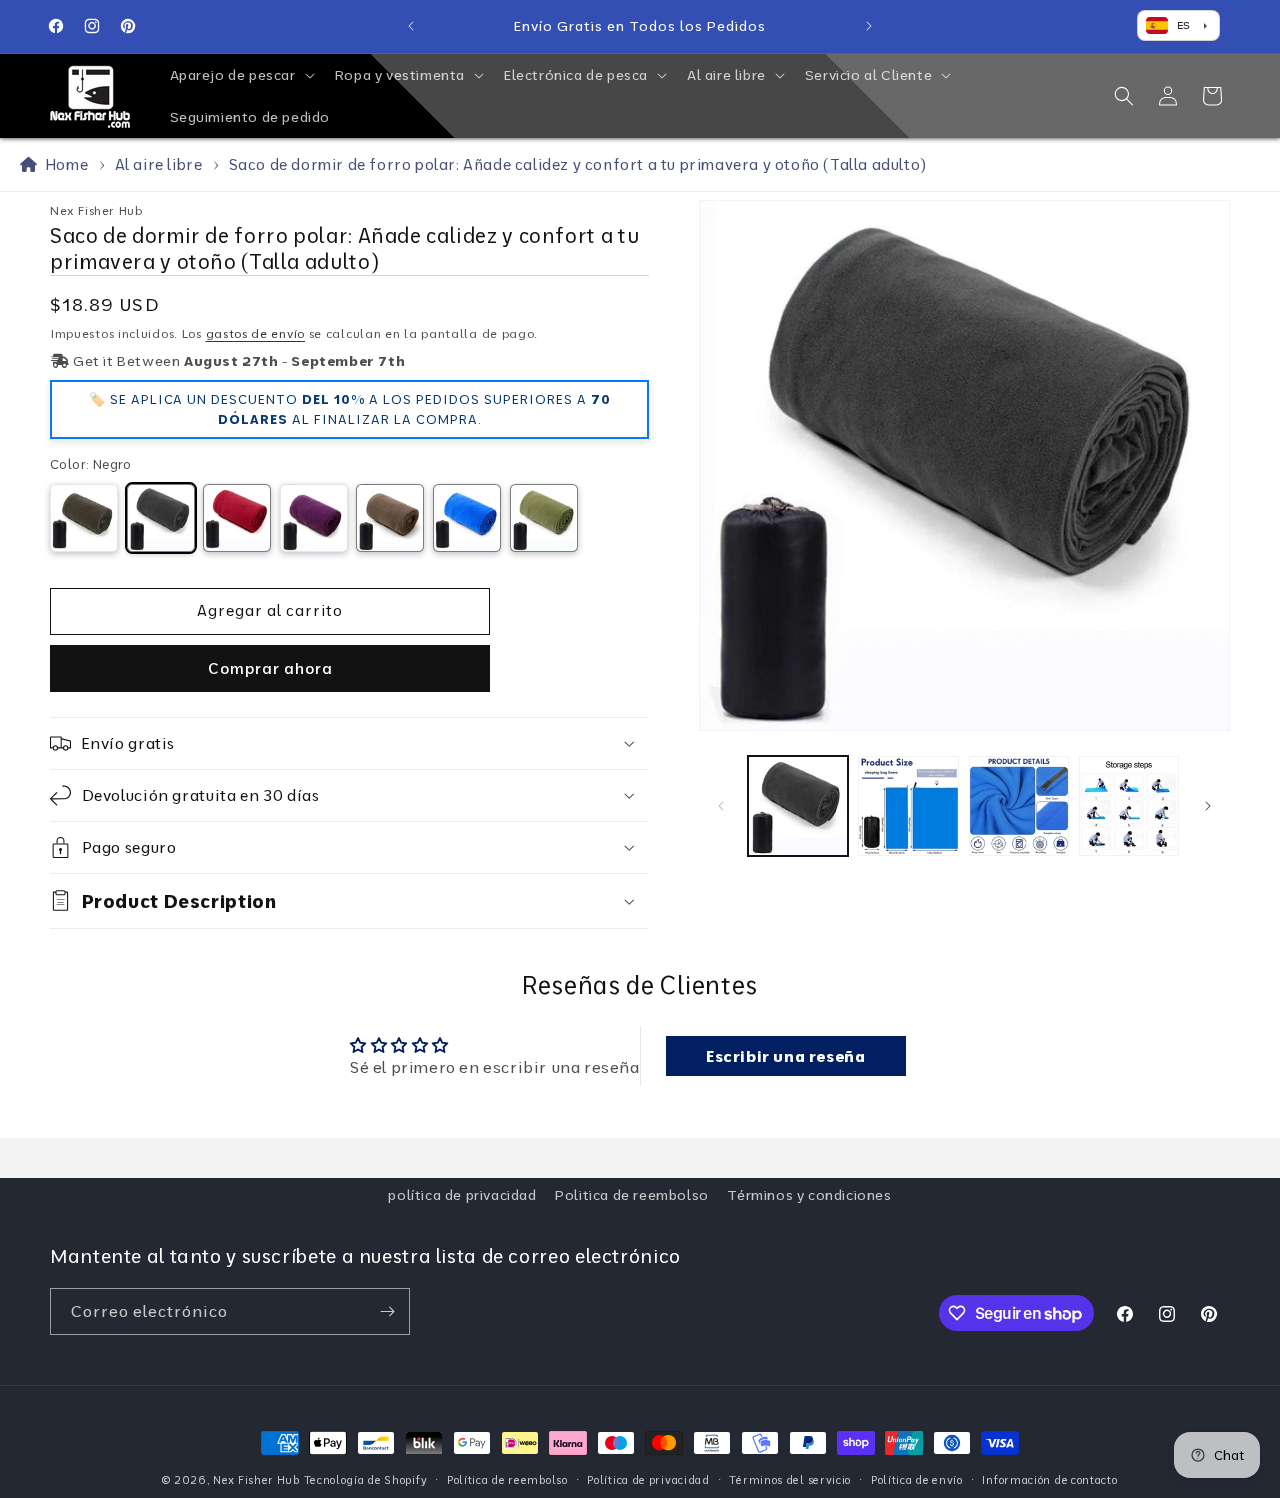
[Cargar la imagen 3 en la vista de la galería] (1019, 806)
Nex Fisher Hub (256, 1480)
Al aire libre (159, 164)
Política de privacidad (648, 1480)
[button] (240, 75)
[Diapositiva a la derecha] (1208, 806)
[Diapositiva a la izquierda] (721, 806)
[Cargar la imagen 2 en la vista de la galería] (908, 806)
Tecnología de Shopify (366, 1480)
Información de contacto (1049, 1480)
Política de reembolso (507, 1480)
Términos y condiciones (809, 1195)
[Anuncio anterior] (411, 26)
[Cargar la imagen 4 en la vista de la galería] (1129, 806)
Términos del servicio (790, 1480)
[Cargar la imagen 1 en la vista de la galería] (798, 806)
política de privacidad (462, 1195)
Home (63, 164)
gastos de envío (256, 333)
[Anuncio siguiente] (869, 26)
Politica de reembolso (632, 1195)
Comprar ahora (270, 668)
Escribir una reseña (785, 1056)
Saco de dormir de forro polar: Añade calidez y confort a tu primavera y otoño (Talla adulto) (578, 164)
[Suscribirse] (387, 1311)
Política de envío (917, 1480)
